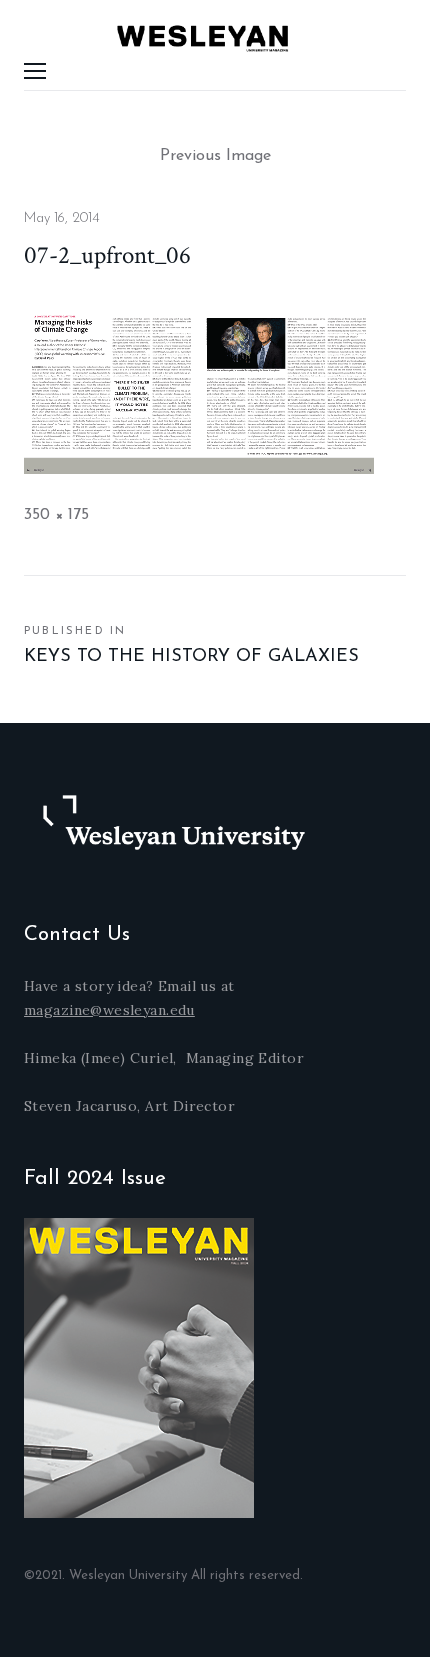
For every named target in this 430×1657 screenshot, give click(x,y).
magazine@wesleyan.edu (109, 1010)
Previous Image (215, 156)
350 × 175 (56, 515)
